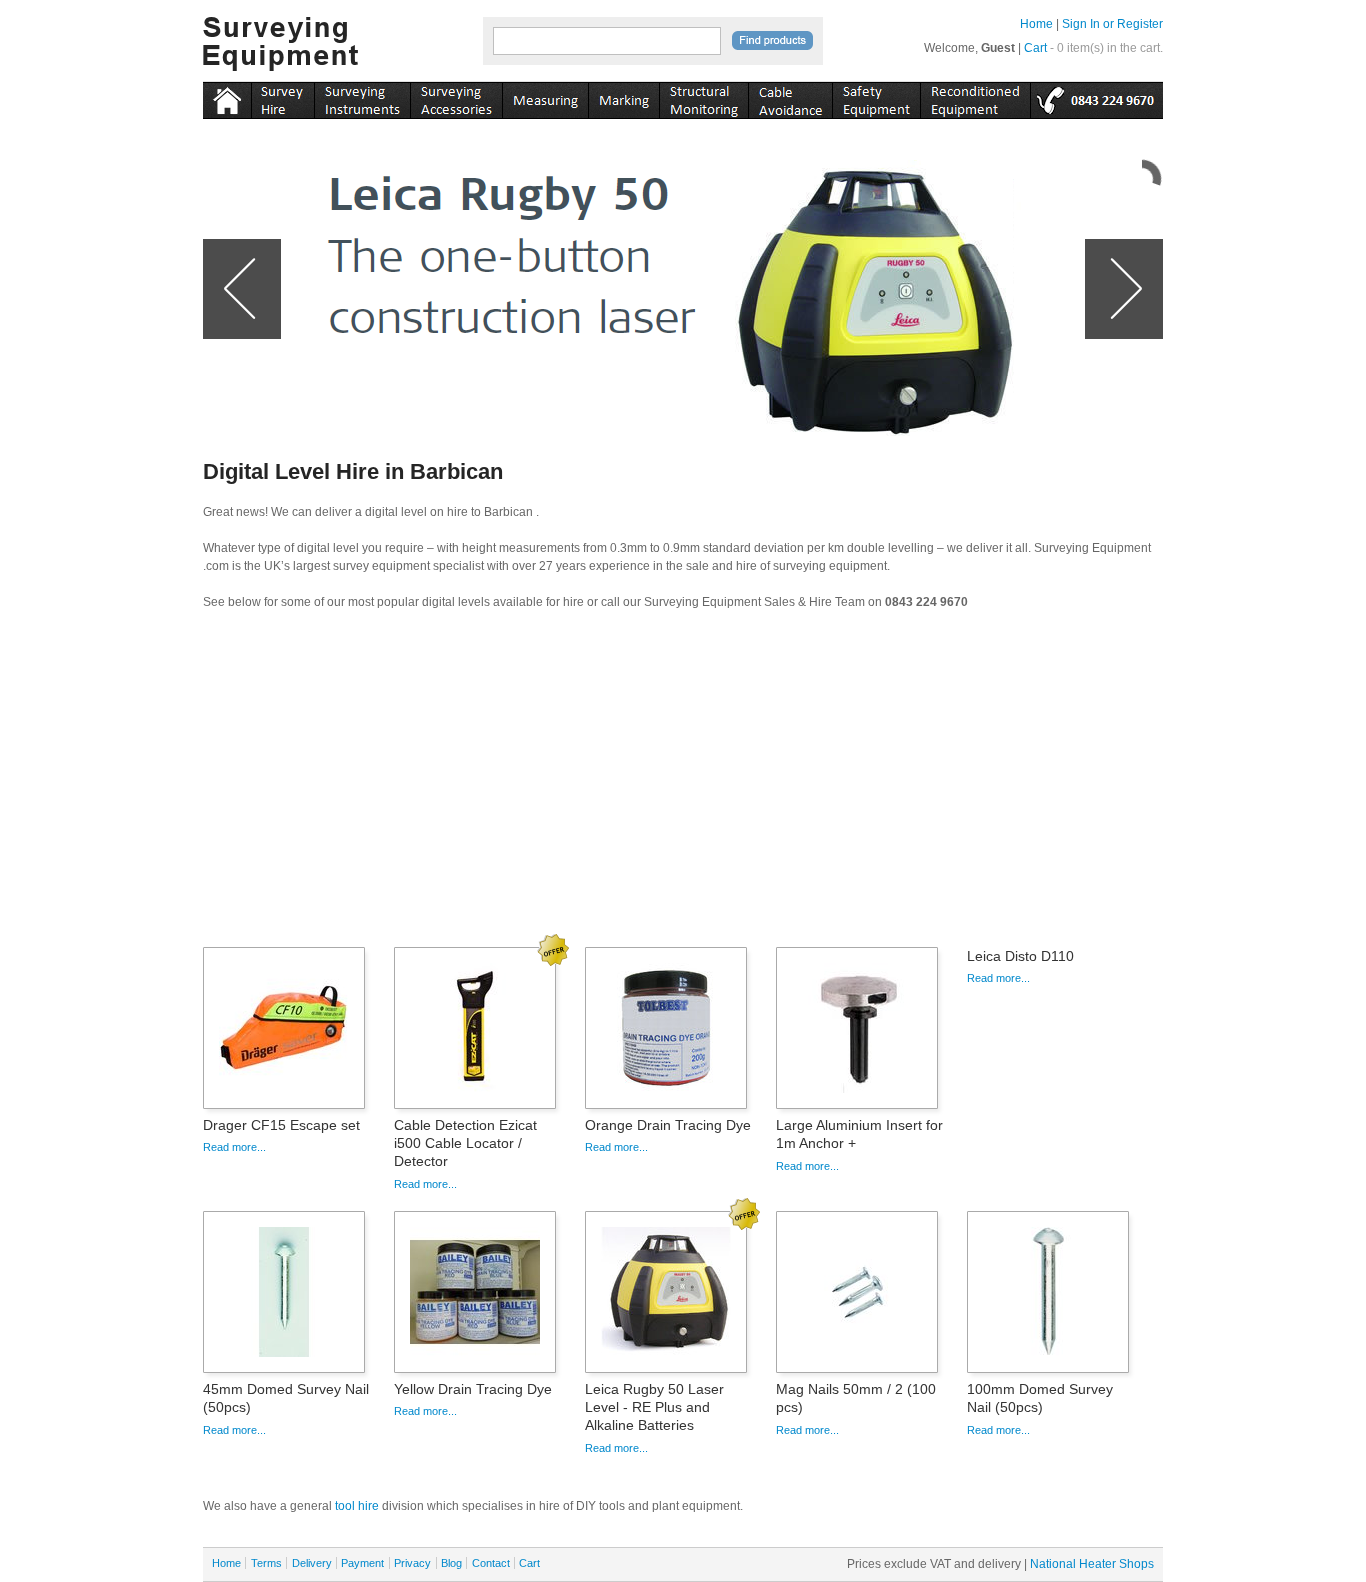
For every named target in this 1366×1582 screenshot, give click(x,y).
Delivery (312, 1563)
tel (1096, 97)
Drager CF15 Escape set (281, 1125)
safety (876, 97)
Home (1036, 24)
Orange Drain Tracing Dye (668, 1125)
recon (975, 97)
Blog (451, 1563)
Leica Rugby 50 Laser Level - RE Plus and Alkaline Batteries (654, 1407)
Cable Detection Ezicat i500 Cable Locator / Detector (465, 1143)
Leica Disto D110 (1020, 956)
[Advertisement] (683, 785)
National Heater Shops (1092, 1564)
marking (623, 97)
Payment (362, 1563)
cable (790, 97)
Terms (266, 1563)
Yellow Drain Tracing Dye (473, 1389)
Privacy (412, 1563)
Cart (1035, 48)
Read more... (234, 1147)
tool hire (357, 1506)
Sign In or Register (1112, 24)
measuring (545, 97)
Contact (491, 1563)
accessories (456, 97)
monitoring (703, 97)
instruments (282, 97)
